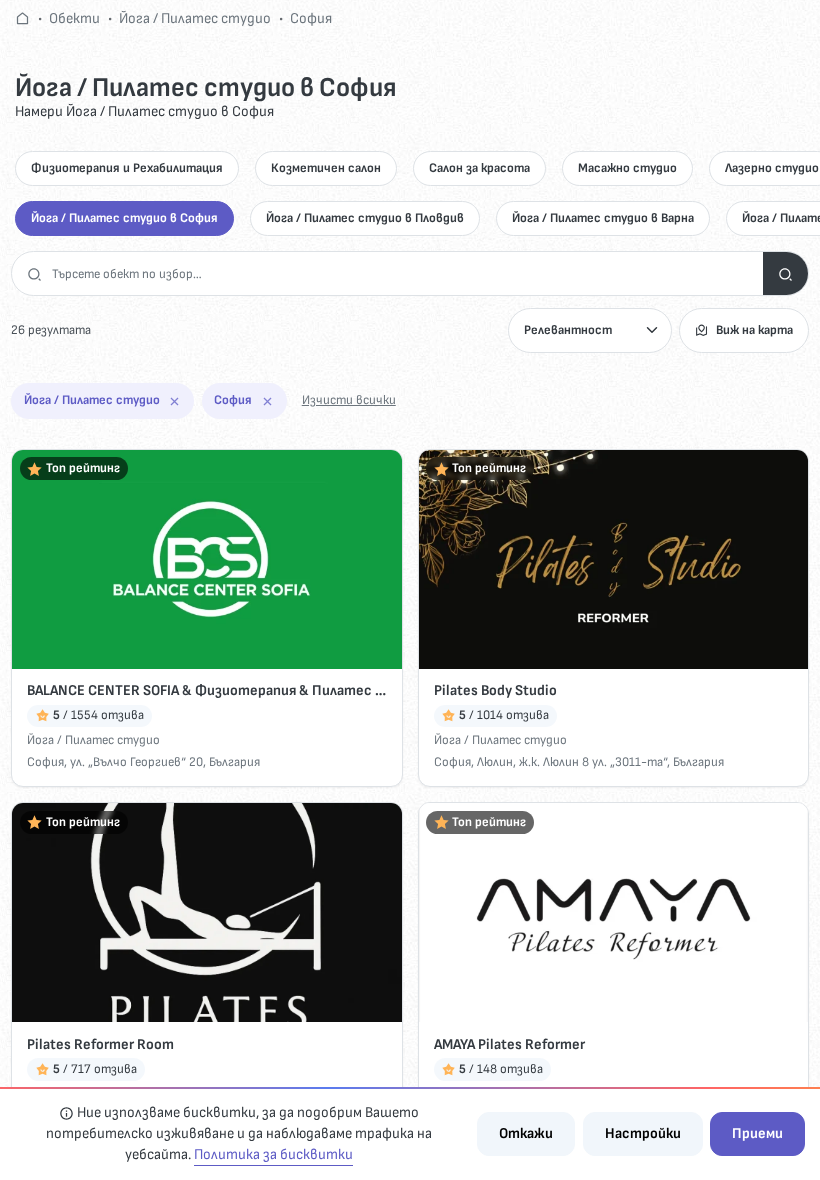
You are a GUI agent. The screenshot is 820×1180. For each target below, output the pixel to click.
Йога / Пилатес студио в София (124, 218)
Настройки (643, 1133)
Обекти (74, 18)
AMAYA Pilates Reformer (509, 1044)
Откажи (526, 1133)
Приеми (757, 1133)
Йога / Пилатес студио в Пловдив (365, 218)
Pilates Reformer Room (100, 1044)
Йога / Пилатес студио (195, 18)
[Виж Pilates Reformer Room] (206, 912)
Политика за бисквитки (273, 1154)
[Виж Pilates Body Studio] (613, 559)
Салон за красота (479, 168)
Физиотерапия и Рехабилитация (127, 168)
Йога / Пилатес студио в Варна (603, 218)
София (311, 18)
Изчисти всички (349, 400)
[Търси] (785, 273)
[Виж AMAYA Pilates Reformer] (613, 912)
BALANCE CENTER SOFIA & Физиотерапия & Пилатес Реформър (206, 690)
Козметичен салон (326, 168)
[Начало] (22, 18)
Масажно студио (627, 168)
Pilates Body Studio (495, 690)
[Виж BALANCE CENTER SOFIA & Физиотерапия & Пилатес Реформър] (206, 559)
